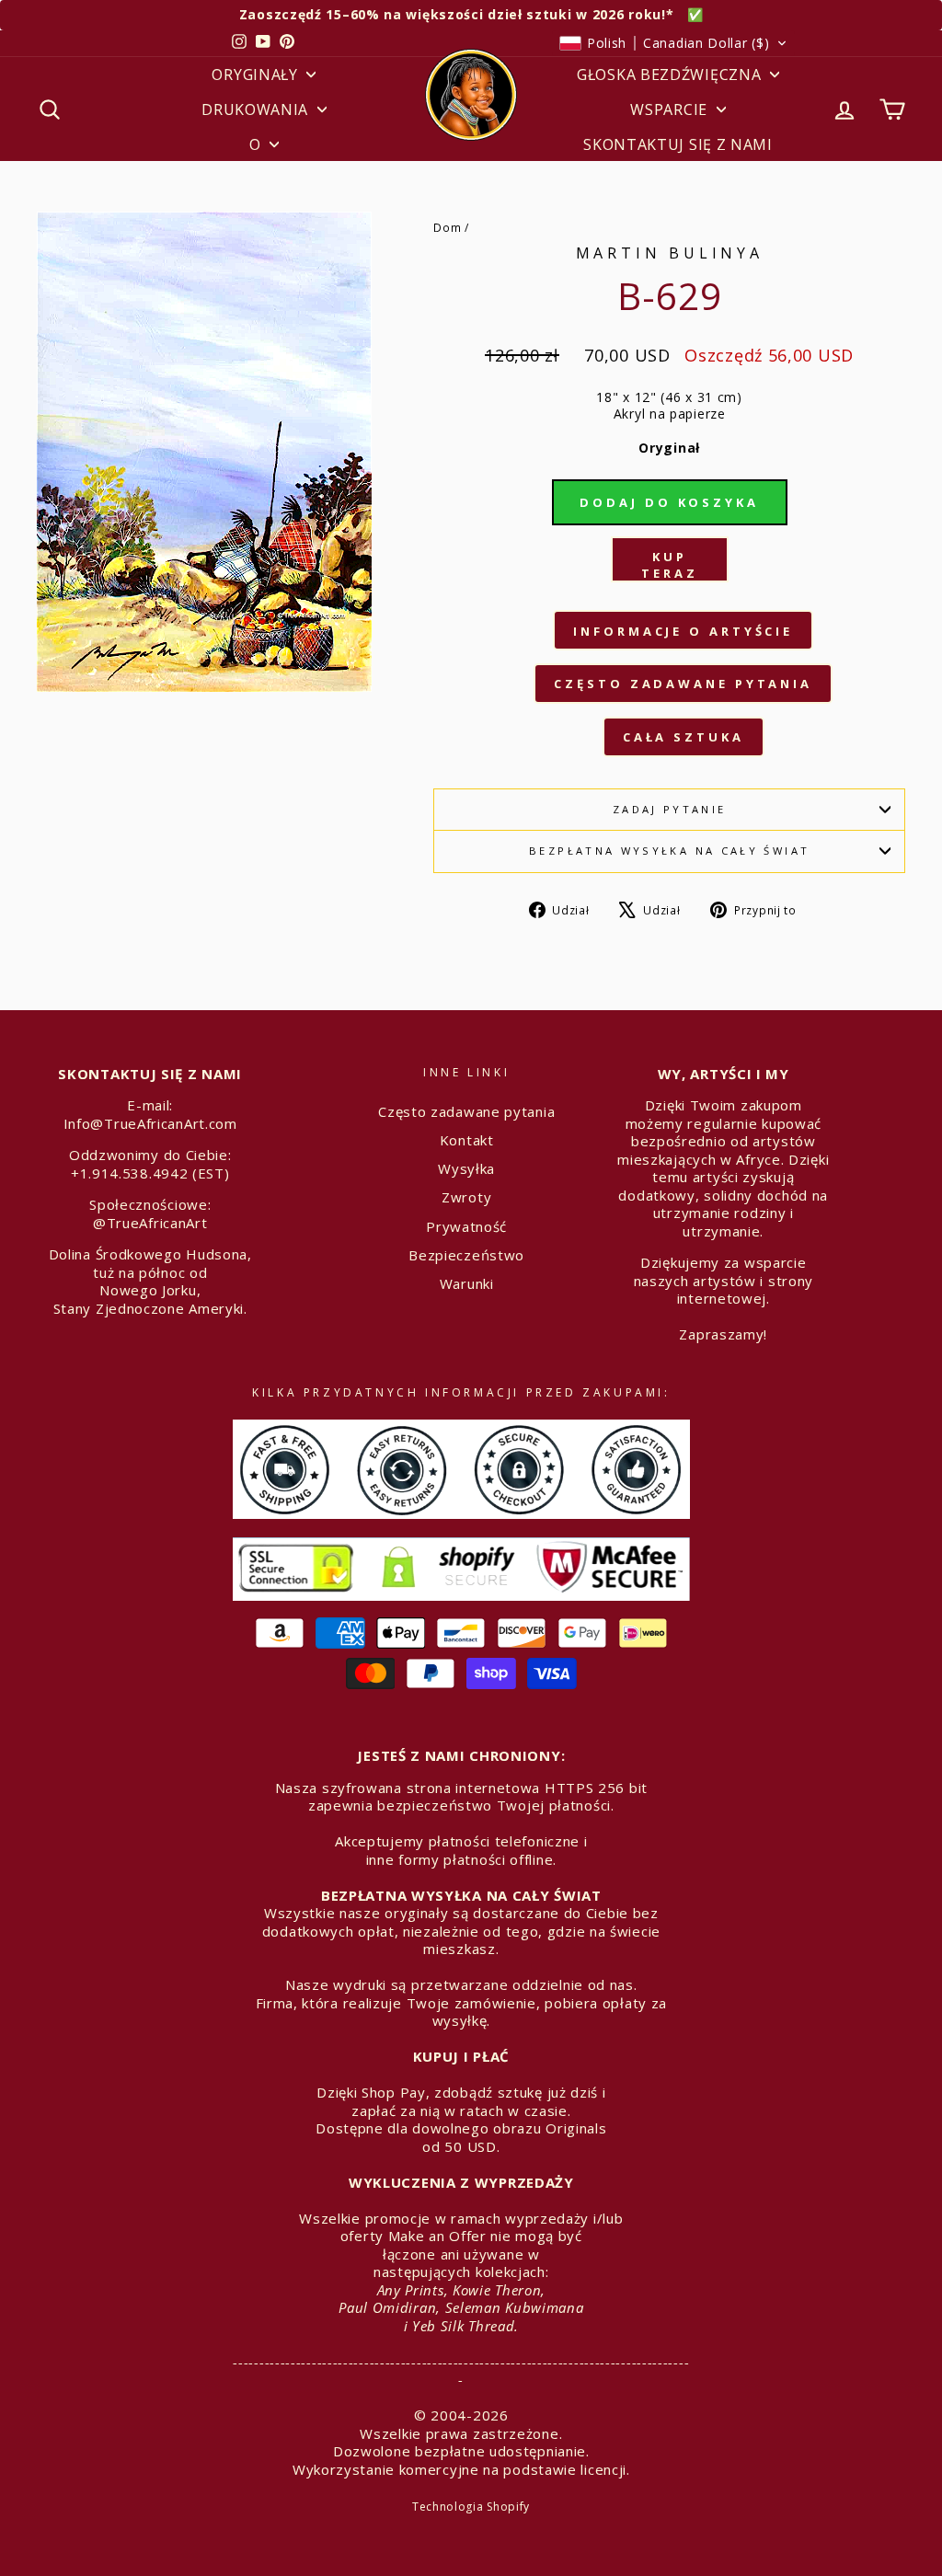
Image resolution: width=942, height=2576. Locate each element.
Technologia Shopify (471, 2507)
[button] (674, 43)
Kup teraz (670, 565)
